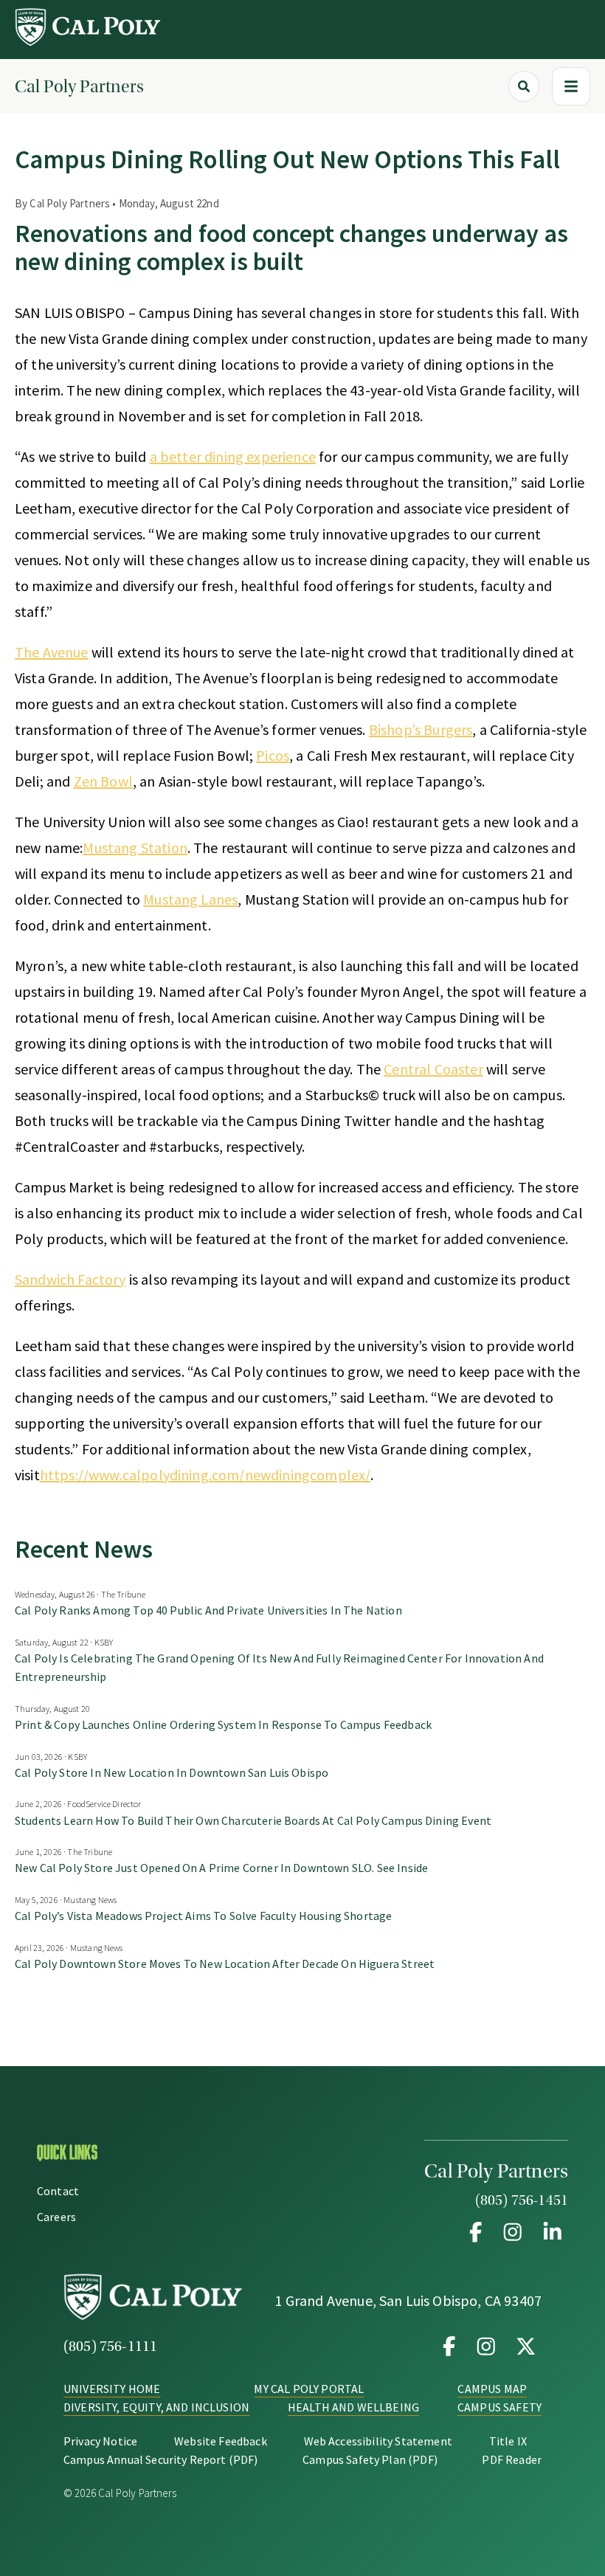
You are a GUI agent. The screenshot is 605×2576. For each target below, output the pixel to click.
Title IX (508, 2441)
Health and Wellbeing (353, 2407)
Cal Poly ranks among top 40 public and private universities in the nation (208, 1610)
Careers (56, 2217)
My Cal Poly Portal (309, 2389)
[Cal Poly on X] (523, 2347)
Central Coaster (433, 1069)
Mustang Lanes (190, 899)
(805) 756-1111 (110, 2347)
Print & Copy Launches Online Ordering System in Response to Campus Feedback (224, 1724)
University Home (112, 2389)
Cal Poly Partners (79, 87)
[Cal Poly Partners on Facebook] (476, 2232)
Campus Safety (499, 2407)
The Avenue (52, 652)
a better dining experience (233, 456)
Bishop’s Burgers (421, 729)
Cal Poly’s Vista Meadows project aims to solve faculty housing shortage (203, 1916)
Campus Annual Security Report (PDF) (161, 2459)
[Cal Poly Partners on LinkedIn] (550, 2232)
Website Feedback (221, 2441)
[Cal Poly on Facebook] (449, 2347)
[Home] (89, 42)
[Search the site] (524, 86)
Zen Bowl (103, 781)
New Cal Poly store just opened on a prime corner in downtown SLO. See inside (221, 1868)
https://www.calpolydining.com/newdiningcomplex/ (205, 1475)
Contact (58, 2191)
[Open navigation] (571, 86)
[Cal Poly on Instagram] (486, 2347)
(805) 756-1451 (522, 2200)
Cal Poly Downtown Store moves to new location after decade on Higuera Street (225, 1964)
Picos (273, 755)
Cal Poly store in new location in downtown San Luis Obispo (172, 1772)
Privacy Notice (100, 2441)
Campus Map (492, 2389)
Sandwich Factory (70, 1279)
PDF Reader (512, 2459)
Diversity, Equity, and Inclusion (156, 2407)
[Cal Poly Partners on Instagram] (513, 2232)
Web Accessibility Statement (378, 2441)
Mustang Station (135, 847)
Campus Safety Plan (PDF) (370, 2459)
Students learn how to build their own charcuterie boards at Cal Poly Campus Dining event (253, 1820)
